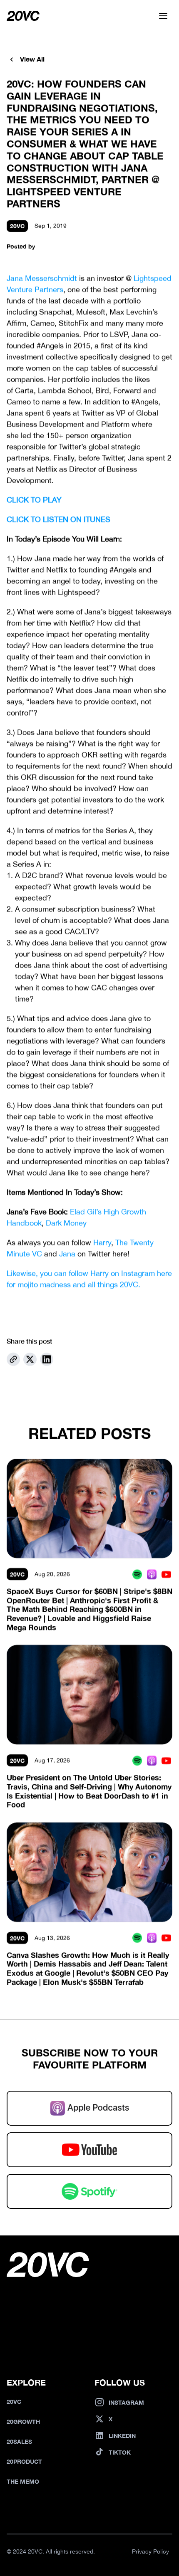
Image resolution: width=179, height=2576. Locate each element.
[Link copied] (13, 1359)
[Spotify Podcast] (137, 1574)
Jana (67, 1253)
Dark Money (66, 1223)
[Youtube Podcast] (166, 1574)
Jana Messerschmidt (42, 278)
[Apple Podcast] (152, 1574)
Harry (102, 1242)
